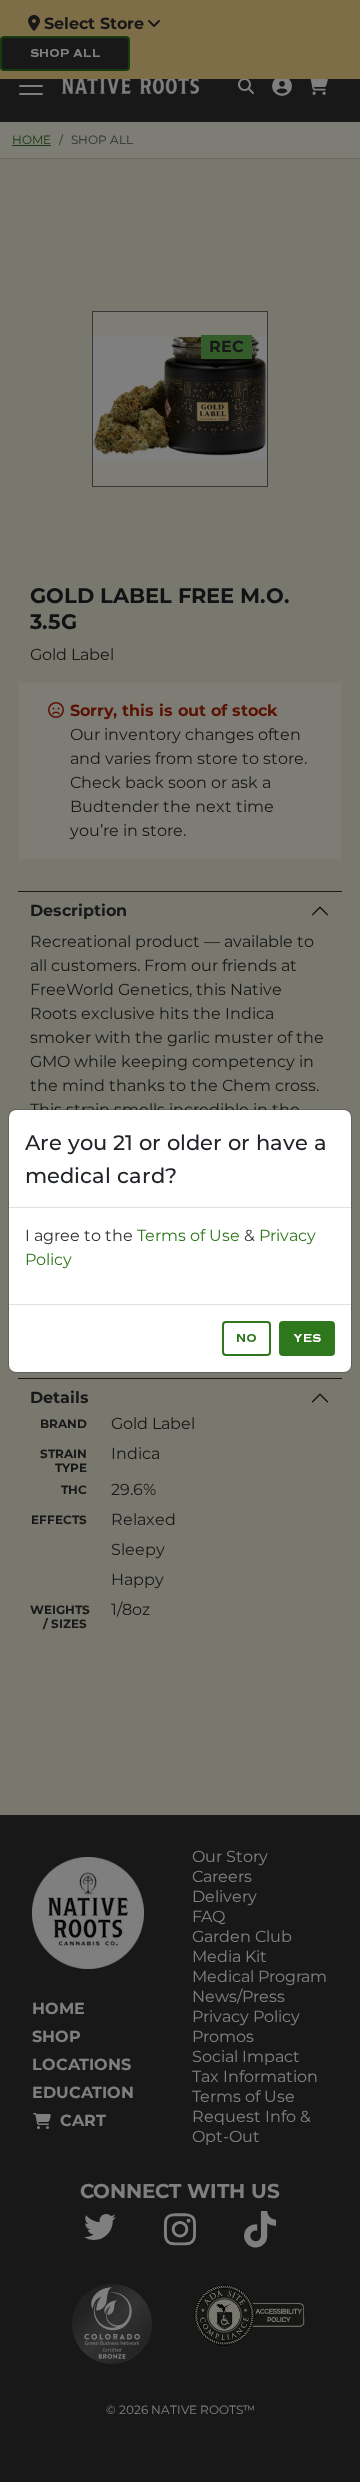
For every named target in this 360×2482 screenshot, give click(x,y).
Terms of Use (188, 1235)
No (246, 1338)
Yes (307, 1338)
